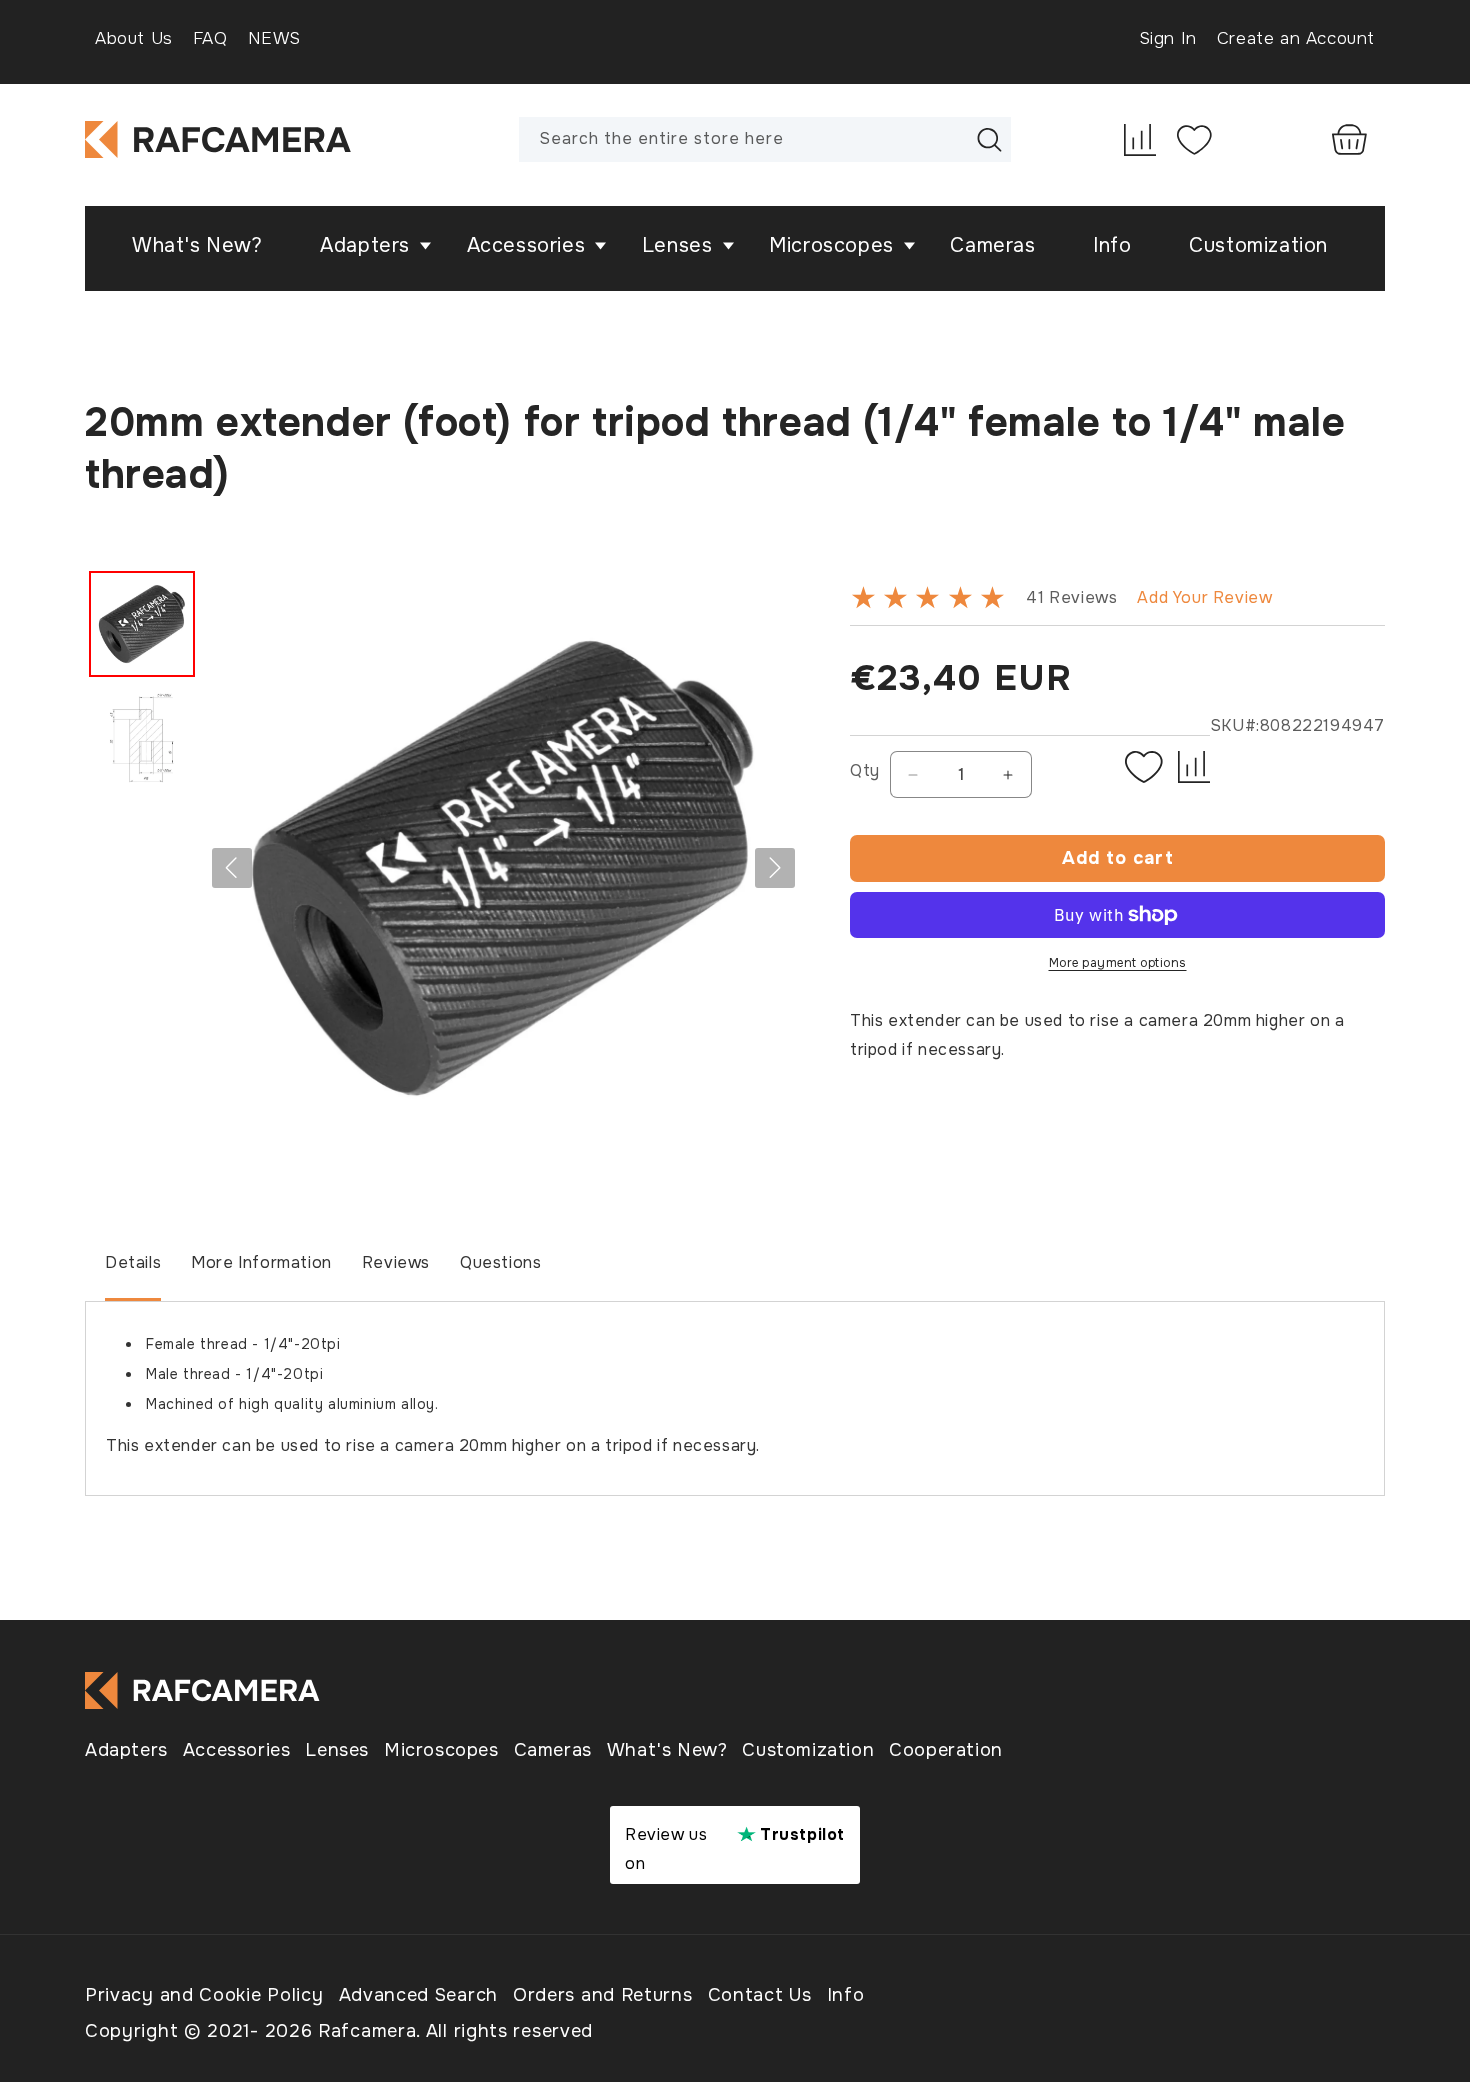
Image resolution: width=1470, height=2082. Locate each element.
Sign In (1168, 38)
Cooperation (946, 1750)
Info (846, 1995)
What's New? (667, 1750)
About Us (134, 38)
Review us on (735, 1849)
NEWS (274, 38)
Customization (808, 1750)
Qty (865, 770)
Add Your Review (1204, 597)
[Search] (989, 139)
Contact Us (760, 1995)
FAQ (210, 38)
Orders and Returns (603, 1995)
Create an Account (1296, 38)
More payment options (1118, 963)
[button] (369, 246)
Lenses (337, 1750)
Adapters (126, 1750)
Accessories (237, 1750)
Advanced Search (419, 1995)
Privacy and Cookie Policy (204, 1995)
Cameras (553, 1750)
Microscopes (441, 1750)
